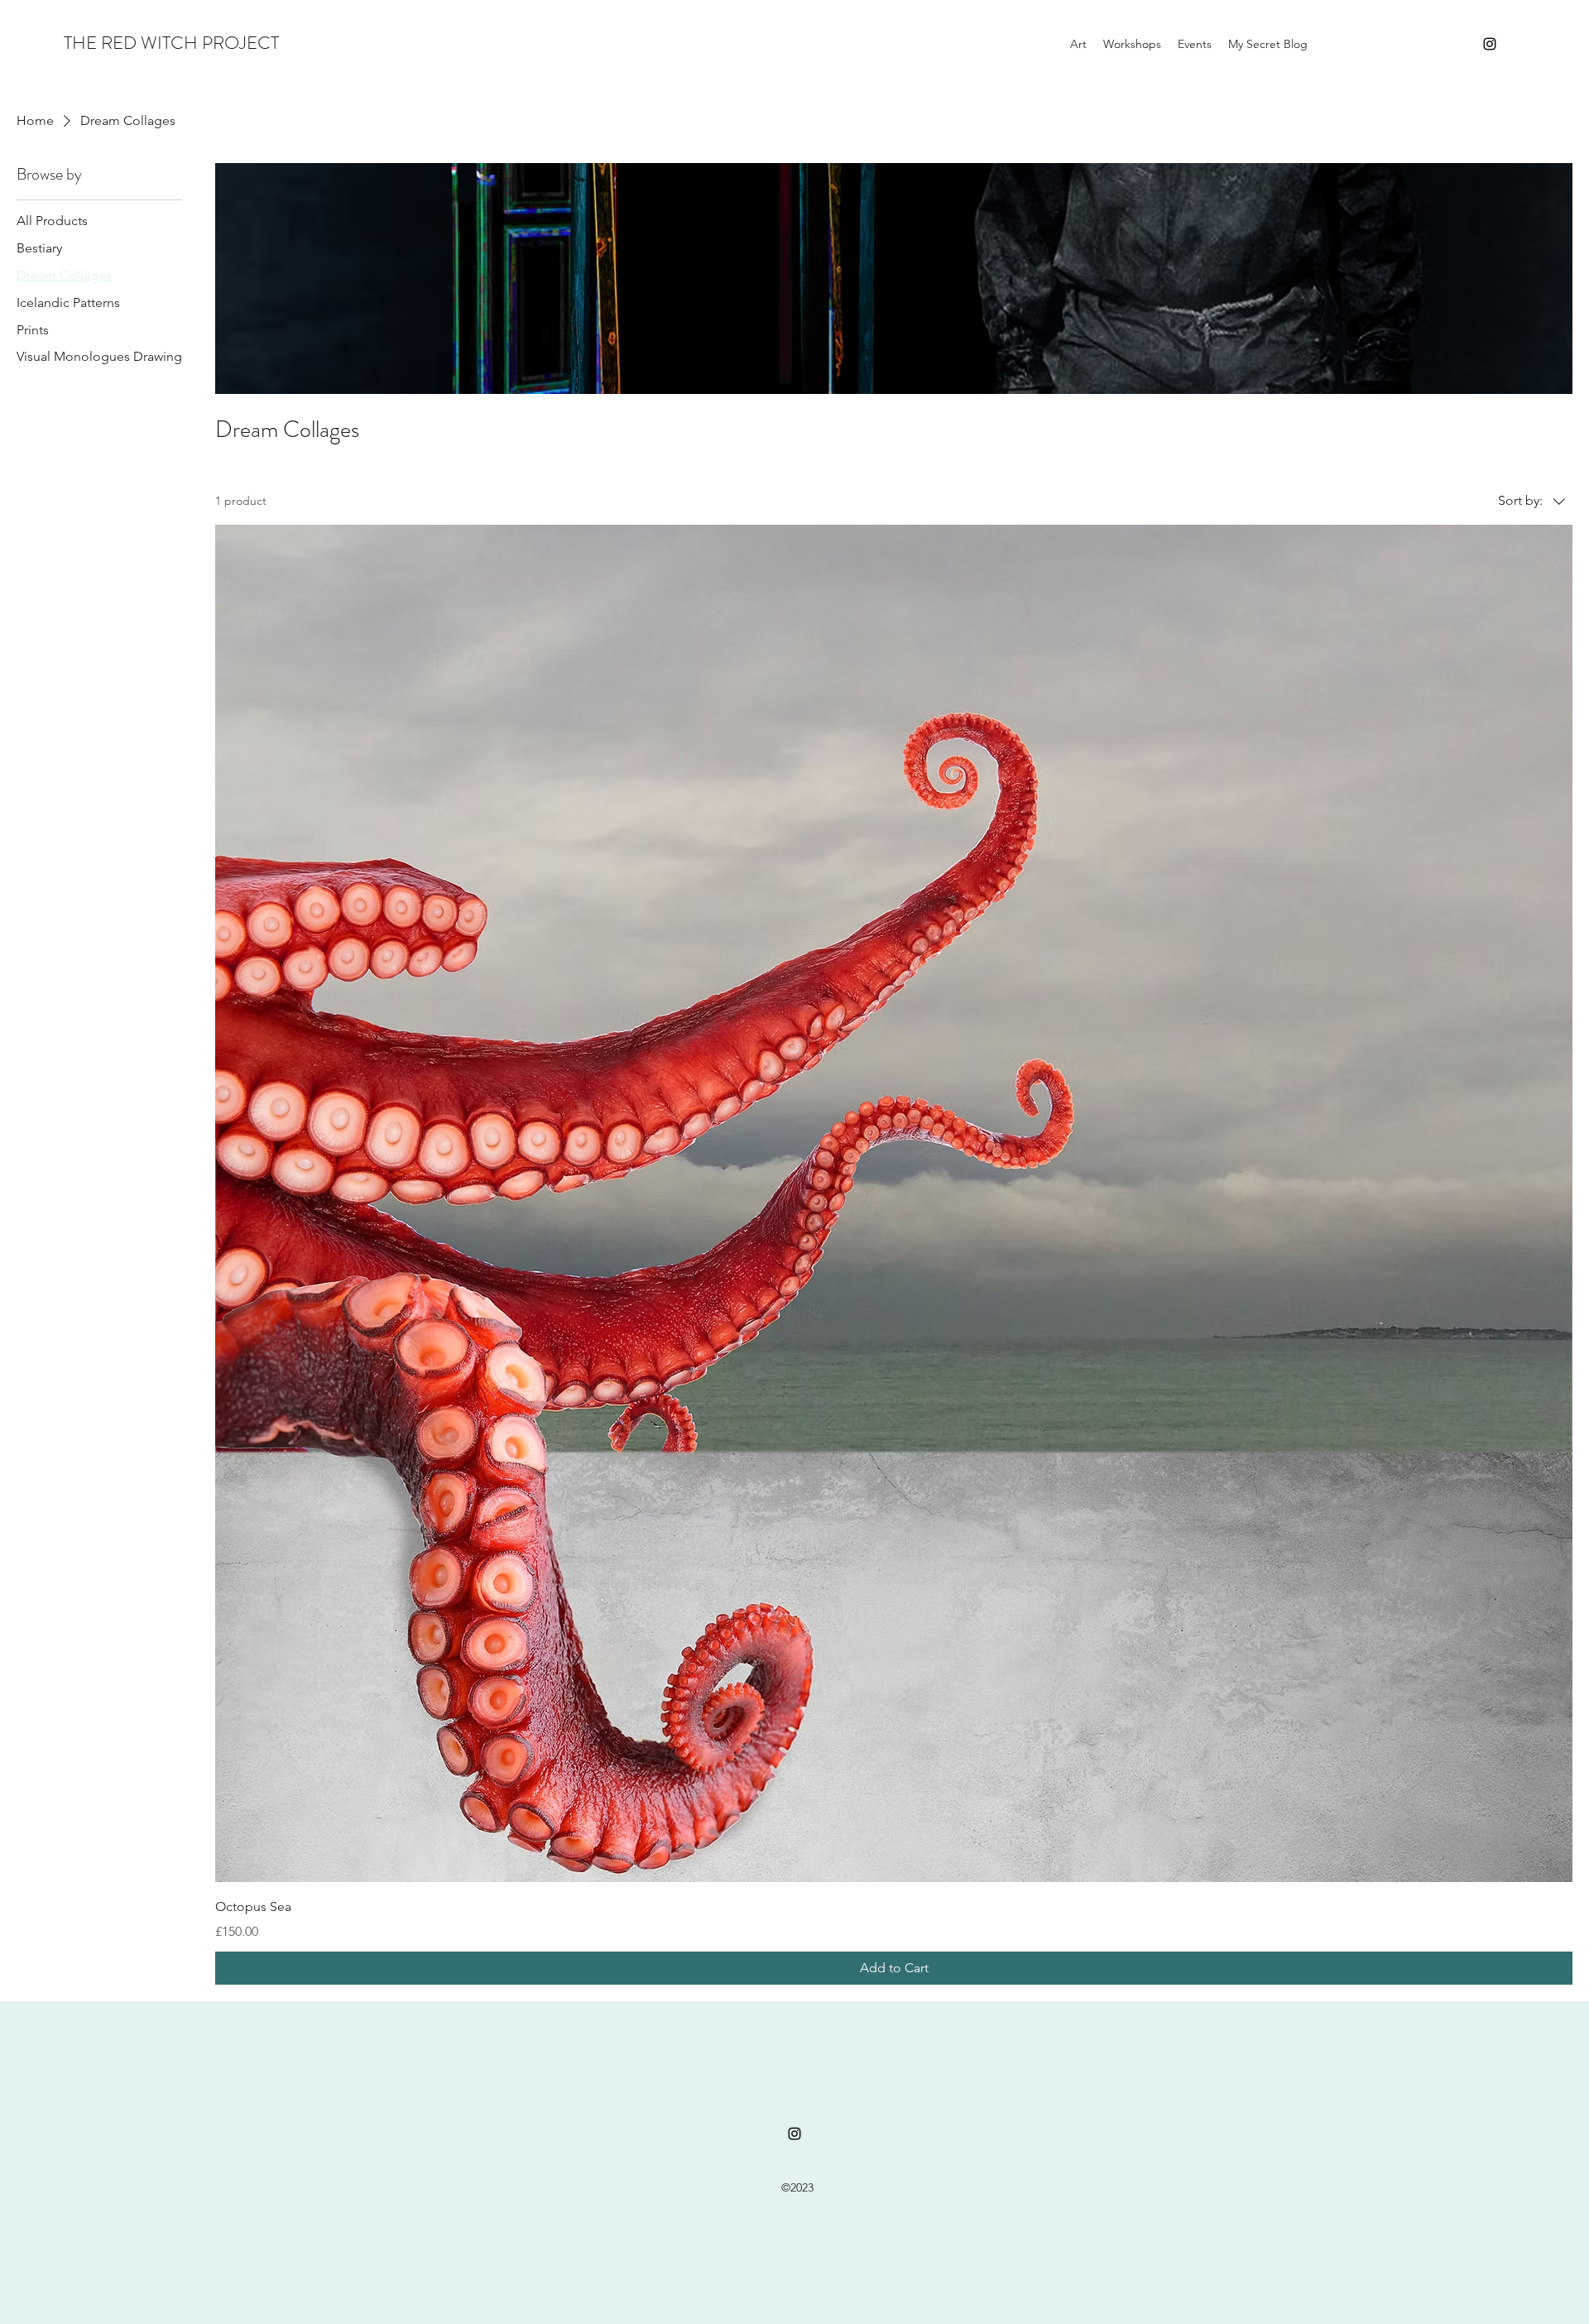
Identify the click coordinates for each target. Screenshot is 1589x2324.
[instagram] (1490, 44)
